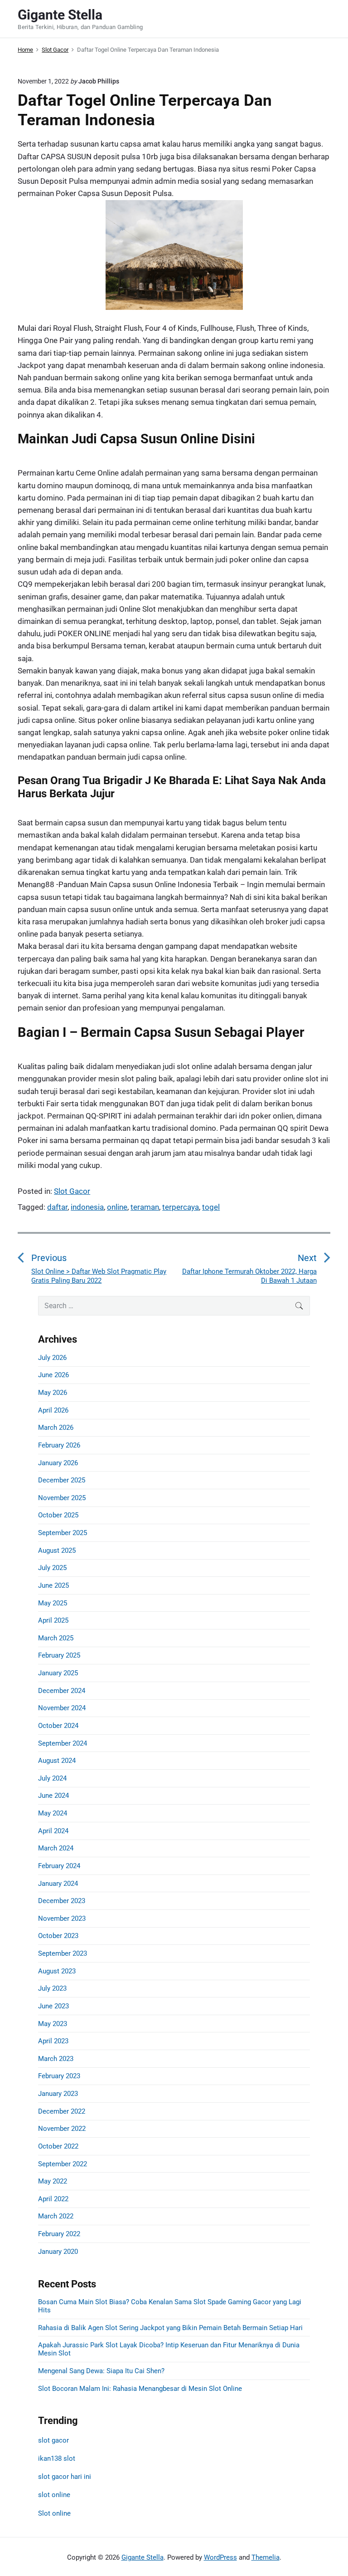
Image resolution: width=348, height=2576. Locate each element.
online (117, 1207)
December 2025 (62, 1480)
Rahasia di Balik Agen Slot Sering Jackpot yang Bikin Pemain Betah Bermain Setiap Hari (170, 2328)
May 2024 (53, 1813)
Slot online (54, 2513)
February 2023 (59, 2076)
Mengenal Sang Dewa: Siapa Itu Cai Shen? (101, 2371)
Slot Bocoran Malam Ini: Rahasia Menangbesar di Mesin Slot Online (140, 2389)
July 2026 (52, 1358)
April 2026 (53, 1410)
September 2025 (63, 1533)
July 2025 (52, 1568)
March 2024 (56, 1848)
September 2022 (63, 2164)
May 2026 (53, 1393)
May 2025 (53, 1603)
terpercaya (181, 1207)
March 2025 (56, 1638)
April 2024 (53, 1831)
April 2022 (53, 2199)
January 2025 (58, 1673)
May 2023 (53, 2024)
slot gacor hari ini (65, 2477)
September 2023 (63, 1953)
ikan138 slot (57, 2458)
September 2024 (63, 1743)
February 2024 (59, 1866)
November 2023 (62, 1919)
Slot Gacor (72, 1191)
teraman (145, 1207)
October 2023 (58, 1936)
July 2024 (52, 1778)
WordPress (220, 2557)
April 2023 (53, 2041)
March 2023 (56, 2059)
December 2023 (62, 1901)
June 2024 (53, 1796)
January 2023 (58, 2094)
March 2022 (56, 2216)
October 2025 (58, 1515)
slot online (54, 2495)
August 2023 (57, 1971)
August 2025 (57, 1551)
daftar (57, 1207)
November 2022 (62, 2129)
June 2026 (53, 1375)
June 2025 (53, 1585)
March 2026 (56, 1428)
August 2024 (57, 1761)
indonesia (87, 1207)
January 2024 (58, 1884)
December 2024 (62, 1691)
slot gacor (53, 2440)
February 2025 (59, 1655)
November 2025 (62, 1498)
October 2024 (58, 1726)
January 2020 (58, 2252)
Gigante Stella (143, 2557)
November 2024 (62, 1708)
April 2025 (53, 1620)
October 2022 (58, 2146)
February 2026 (59, 1445)
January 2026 (58, 1463)
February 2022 (59, 2234)
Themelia (266, 2557)
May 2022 (53, 2181)
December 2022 (62, 2111)
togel (211, 1207)
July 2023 (52, 1988)
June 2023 (53, 2006)
